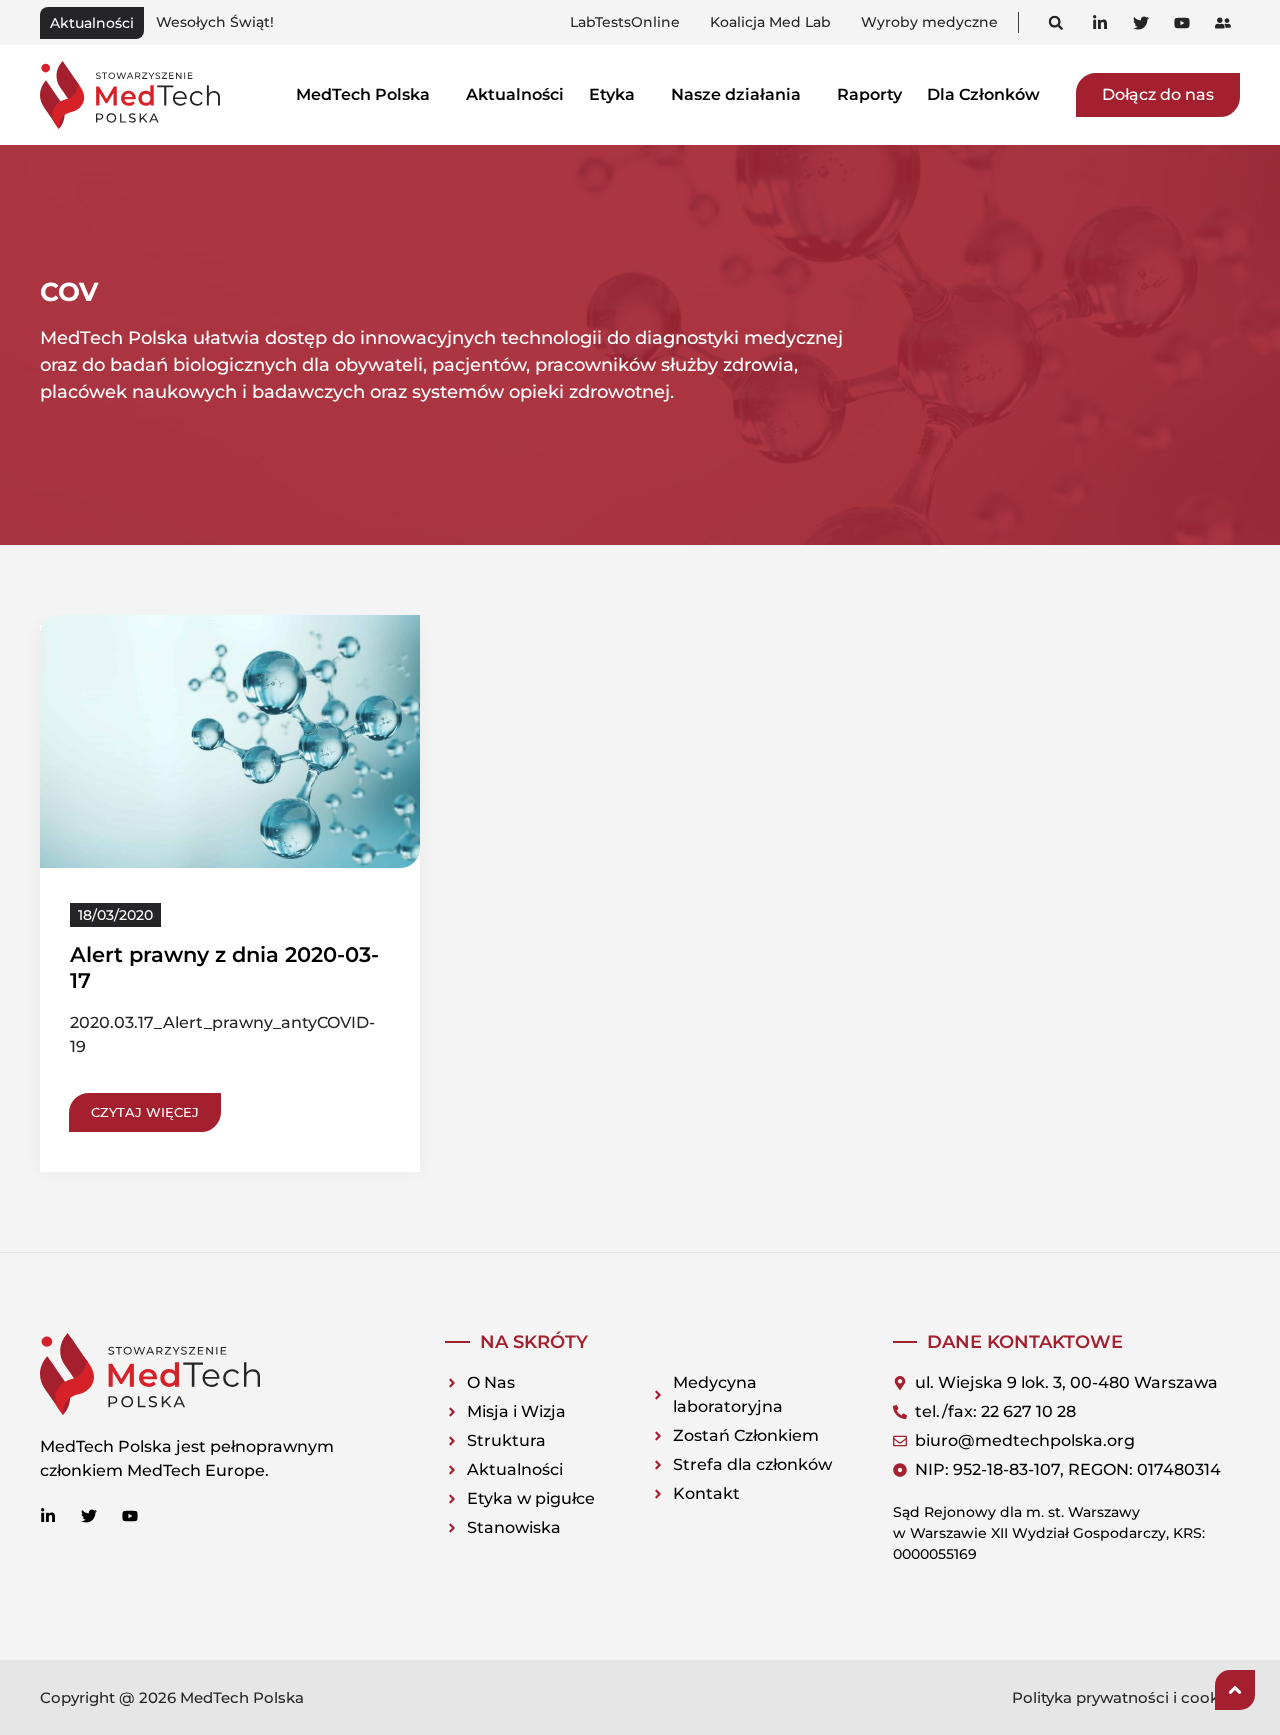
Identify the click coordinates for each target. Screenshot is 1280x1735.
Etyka (612, 94)
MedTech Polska (363, 94)
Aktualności (515, 94)
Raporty (869, 94)
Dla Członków (983, 94)
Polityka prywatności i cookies (1126, 1697)
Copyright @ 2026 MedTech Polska (172, 1697)
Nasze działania (736, 94)
